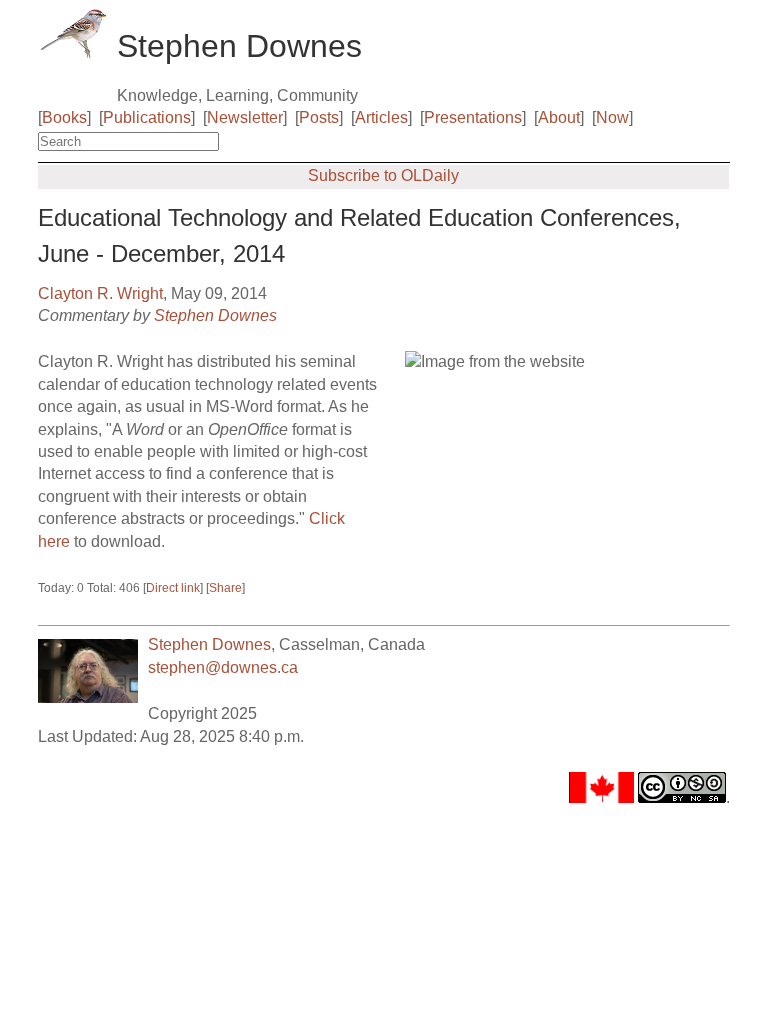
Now (612, 117)
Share (225, 588)
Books (64, 117)
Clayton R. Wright (100, 293)
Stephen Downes (215, 315)
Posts (319, 117)
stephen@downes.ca (223, 667)
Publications (147, 117)
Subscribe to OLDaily (383, 175)
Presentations (473, 117)
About (559, 117)
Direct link (173, 588)
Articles (381, 117)
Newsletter (245, 117)
